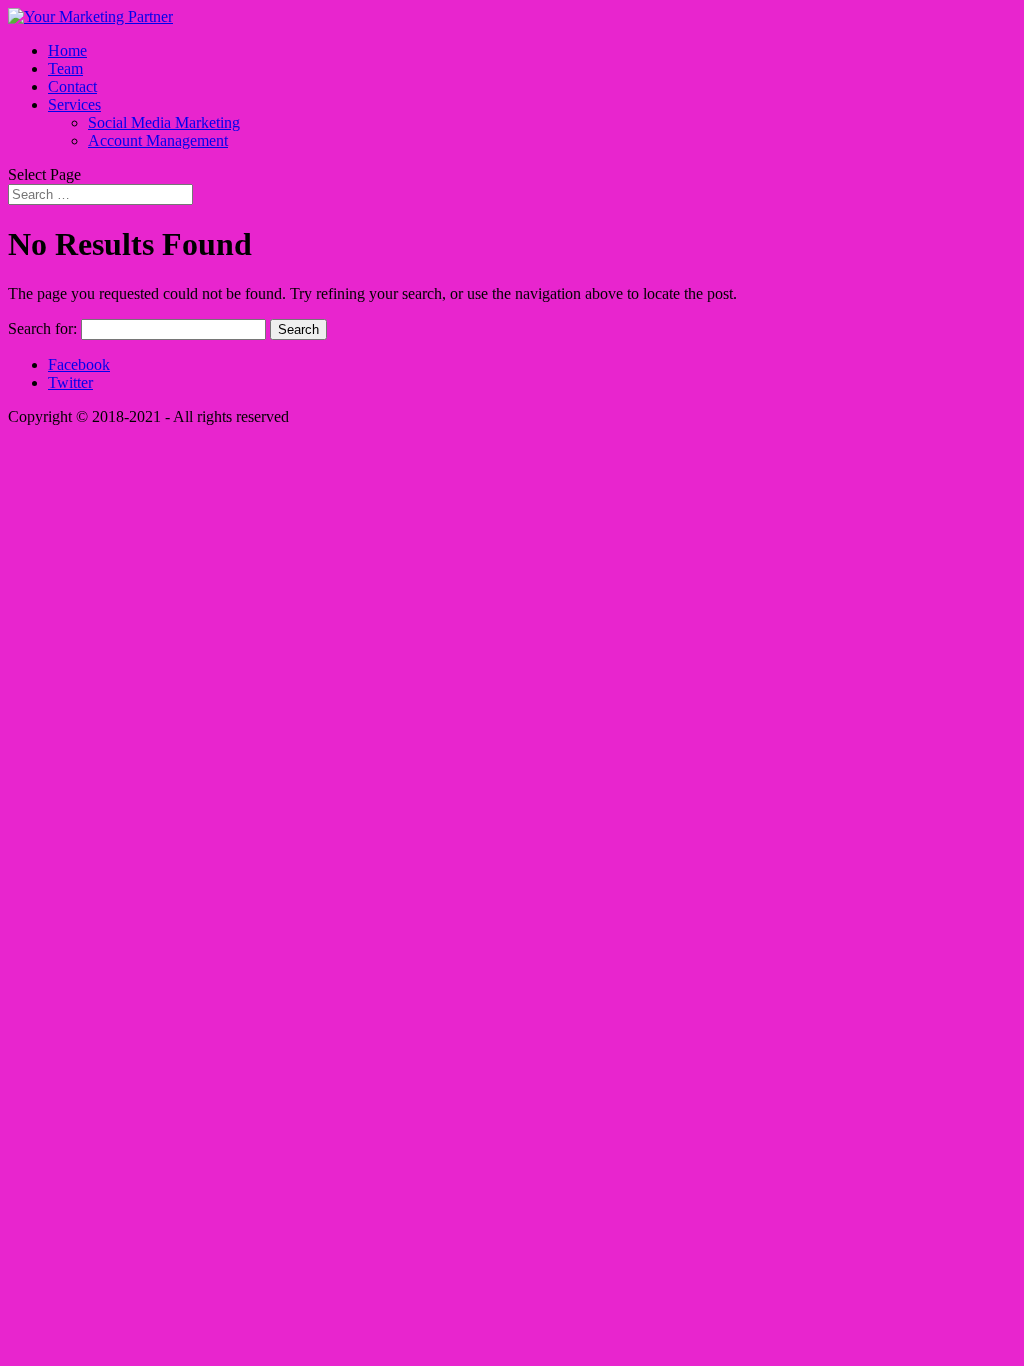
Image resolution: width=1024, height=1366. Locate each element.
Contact (72, 86)
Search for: (42, 328)
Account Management (158, 140)
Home (67, 50)
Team (65, 68)
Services (74, 104)
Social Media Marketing (164, 122)
